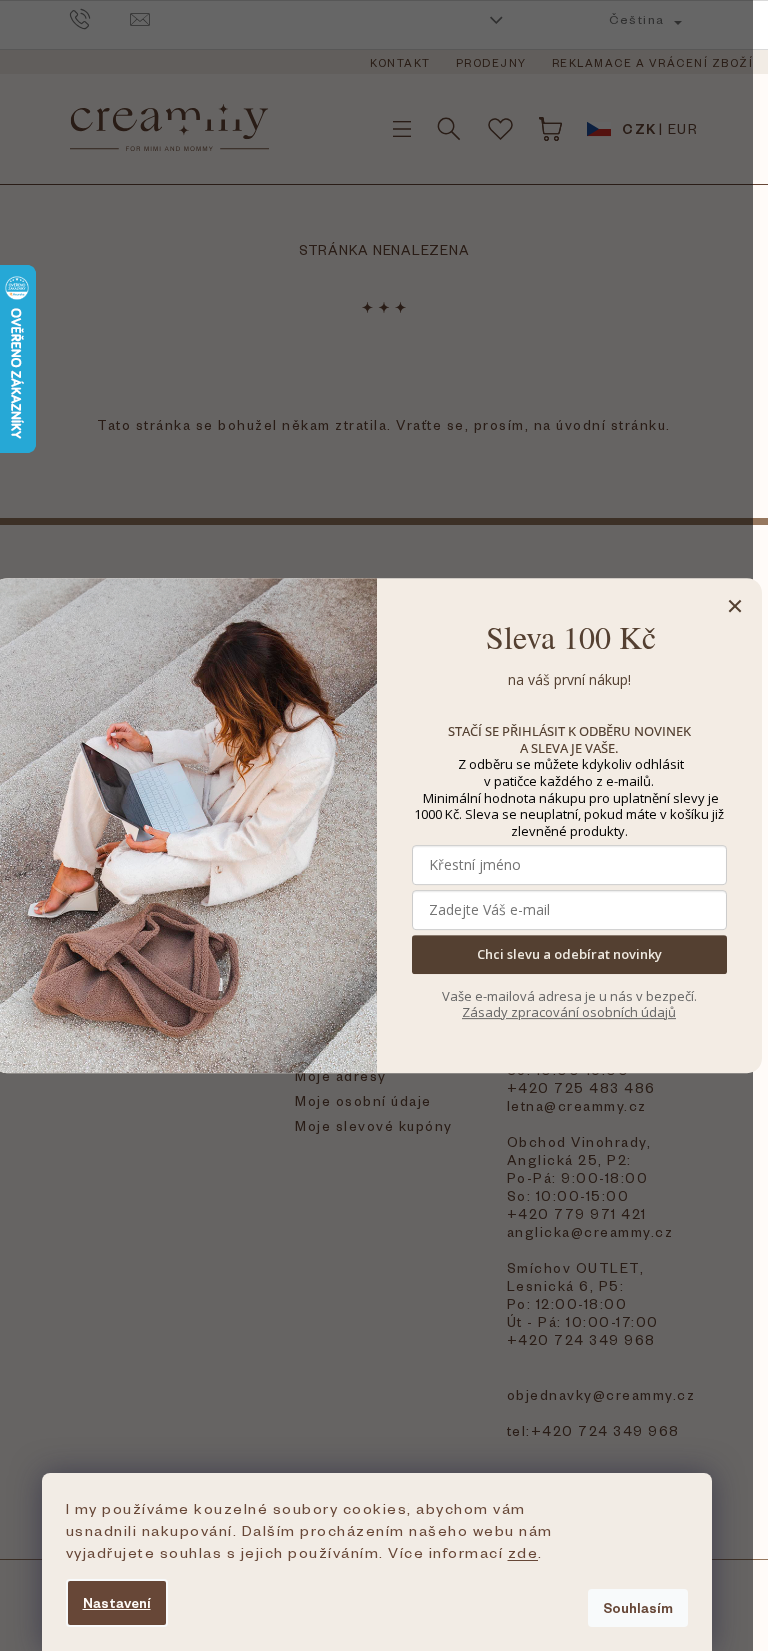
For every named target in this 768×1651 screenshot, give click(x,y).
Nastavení (117, 1602)
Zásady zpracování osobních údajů (569, 1012)
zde (523, 1552)
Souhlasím (638, 1607)
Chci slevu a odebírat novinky (569, 955)
